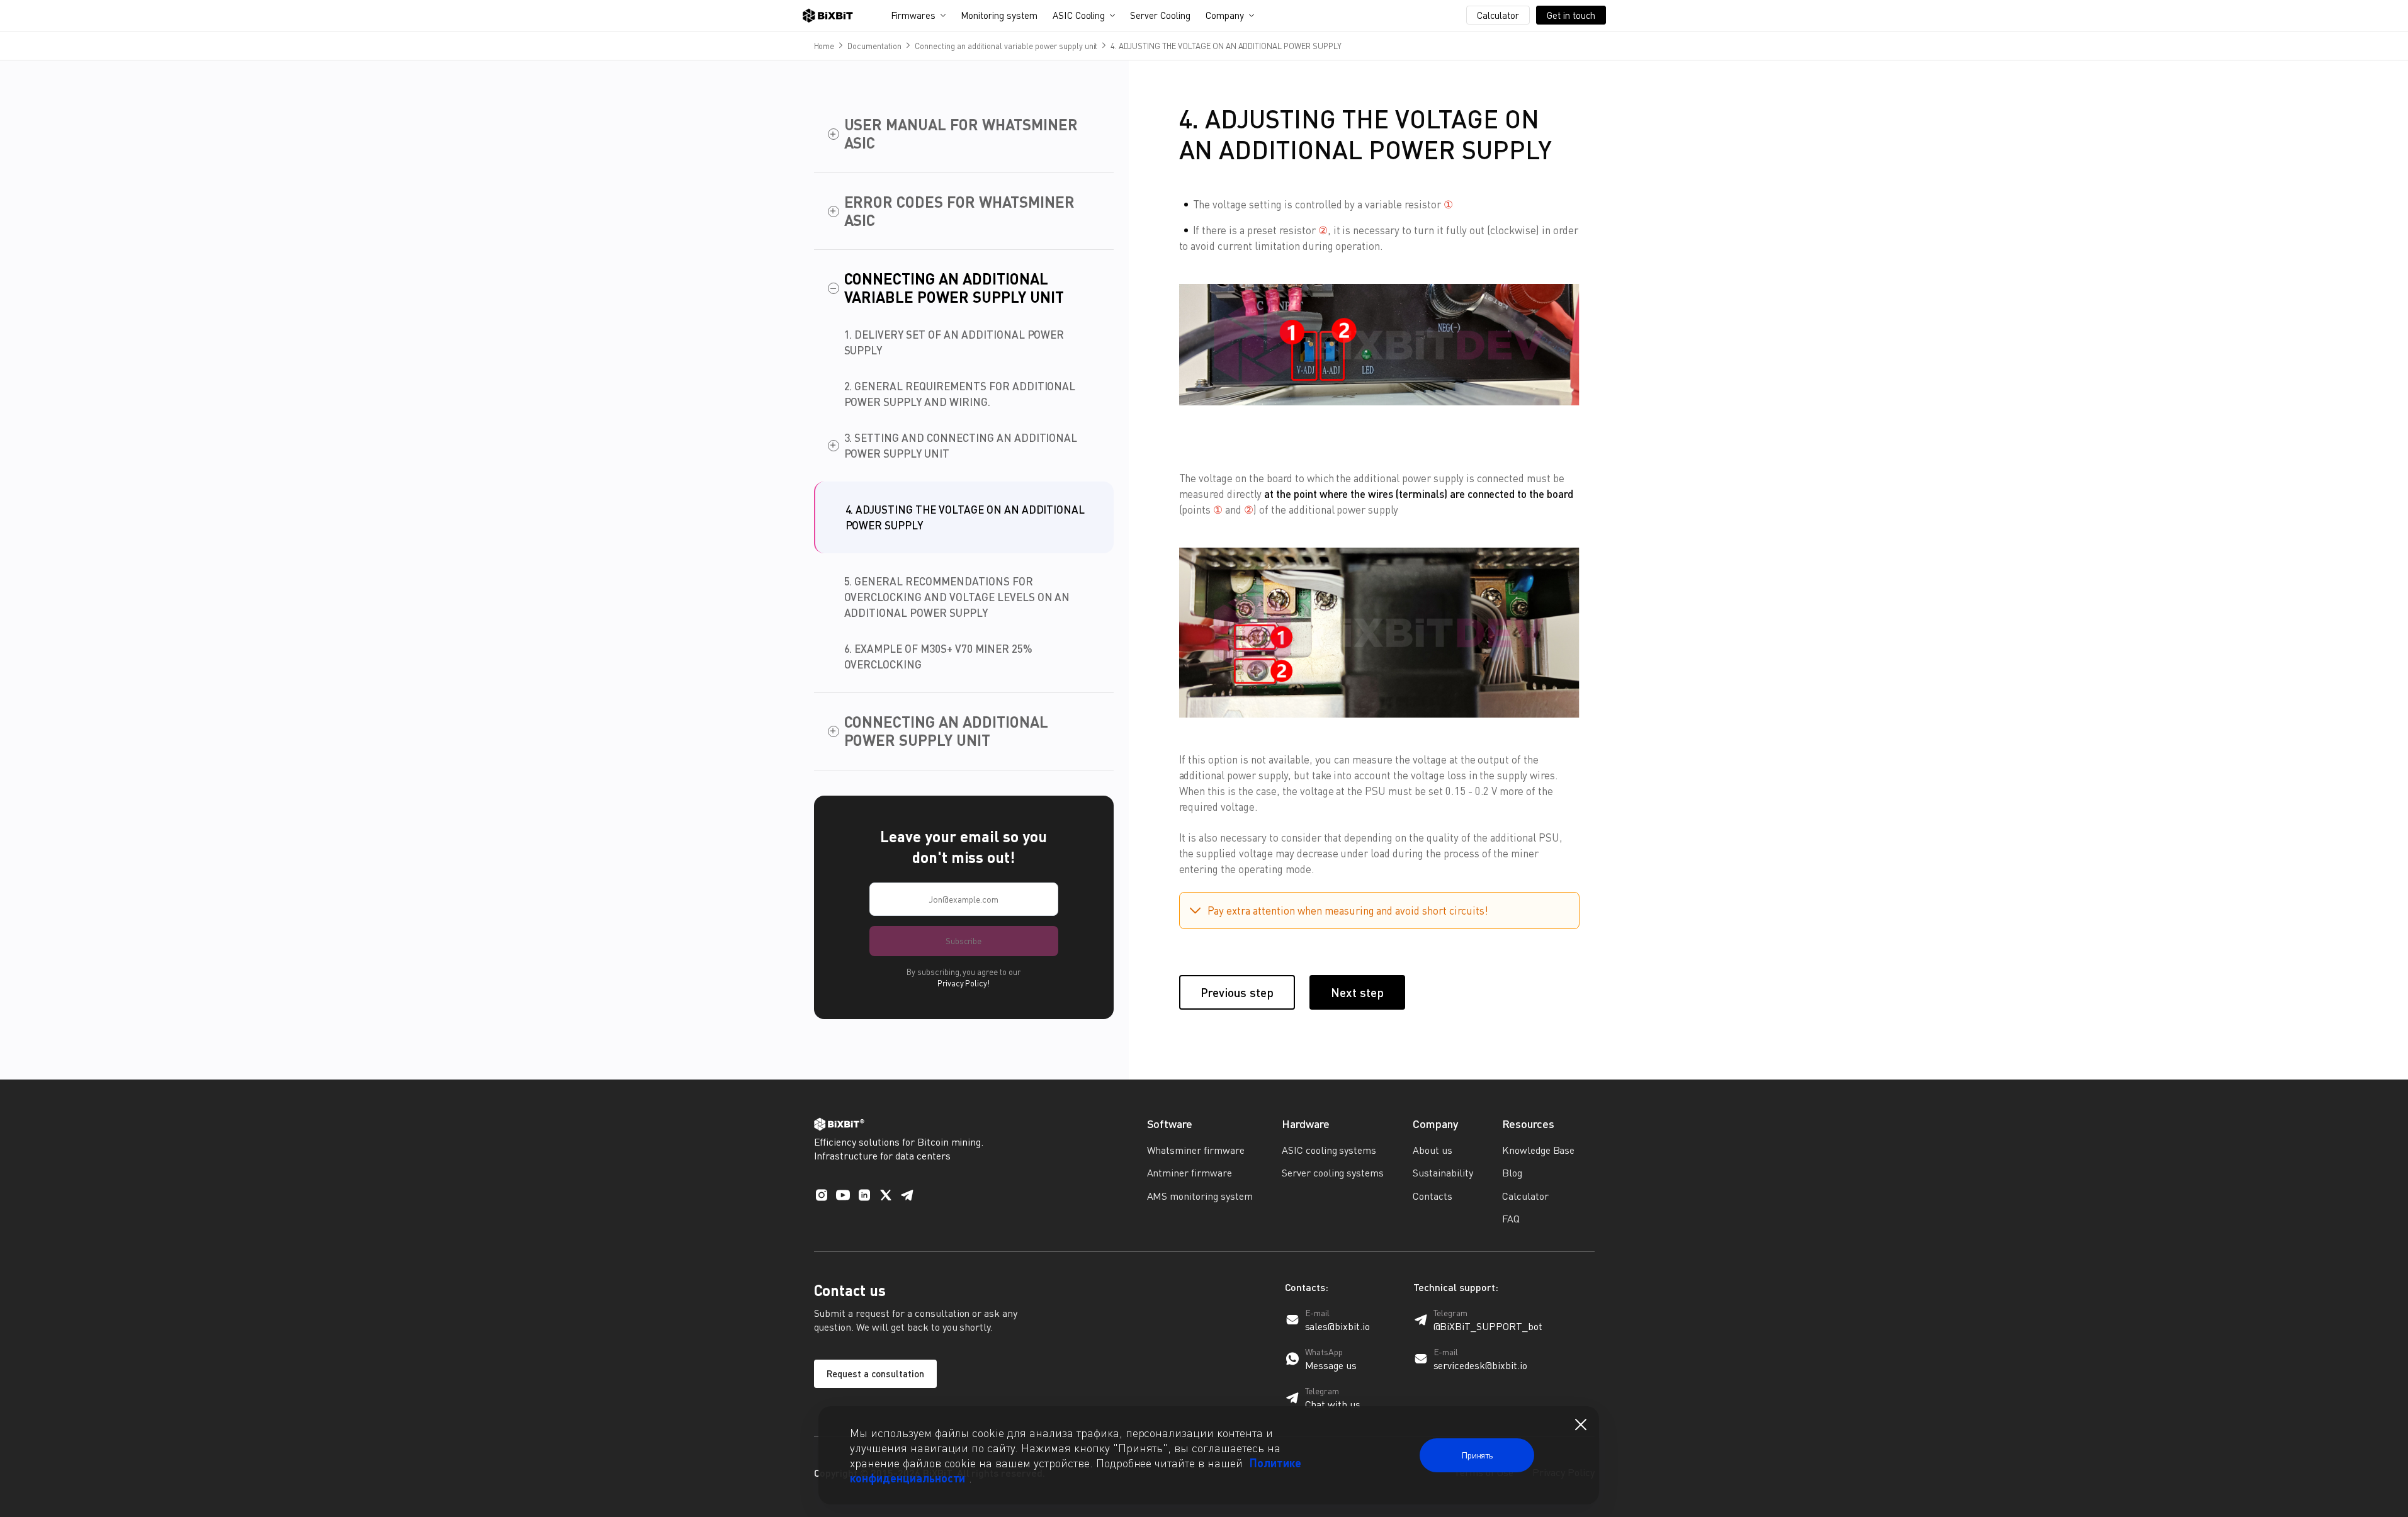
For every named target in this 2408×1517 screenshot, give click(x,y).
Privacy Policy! (964, 983)
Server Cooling (1160, 15)
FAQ (1511, 1219)
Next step (1357, 992)
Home (824, 46)
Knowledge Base (1539, 1150)
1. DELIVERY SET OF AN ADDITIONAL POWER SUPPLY (954, 342)
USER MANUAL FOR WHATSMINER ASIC (961, 134)
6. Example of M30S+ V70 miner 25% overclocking (938, 657)
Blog (1512, 1173)
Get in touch (1571, 15)
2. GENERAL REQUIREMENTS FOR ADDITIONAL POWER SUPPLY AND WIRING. (960, 394)
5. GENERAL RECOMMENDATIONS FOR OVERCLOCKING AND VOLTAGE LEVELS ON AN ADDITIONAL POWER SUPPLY (957, 597)
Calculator (1498, 15)
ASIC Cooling (1079, 15)
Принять (1477, 1455)
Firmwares (913, 15)
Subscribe (964, 941)
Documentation (874, 46)
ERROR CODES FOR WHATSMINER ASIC (959, 211)
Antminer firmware (1190, 1173)
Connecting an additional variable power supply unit (1006, 46)
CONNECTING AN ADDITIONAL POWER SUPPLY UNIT (946, 731)
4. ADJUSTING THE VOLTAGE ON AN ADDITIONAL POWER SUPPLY (965, 517)
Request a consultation (875, 1373)
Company (1225, 15)
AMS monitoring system (1200, 1196)
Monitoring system (999, 15)
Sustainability (1443, 1173)
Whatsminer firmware (1196, 1150)
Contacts (1433, 1196)
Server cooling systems (1333, 1173)
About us (1433, 1150)
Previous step (1237, 992)
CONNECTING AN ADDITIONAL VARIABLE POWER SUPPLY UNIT (954, 288)
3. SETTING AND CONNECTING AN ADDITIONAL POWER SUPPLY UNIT (961, 446)
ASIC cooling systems (1329, 1150)
